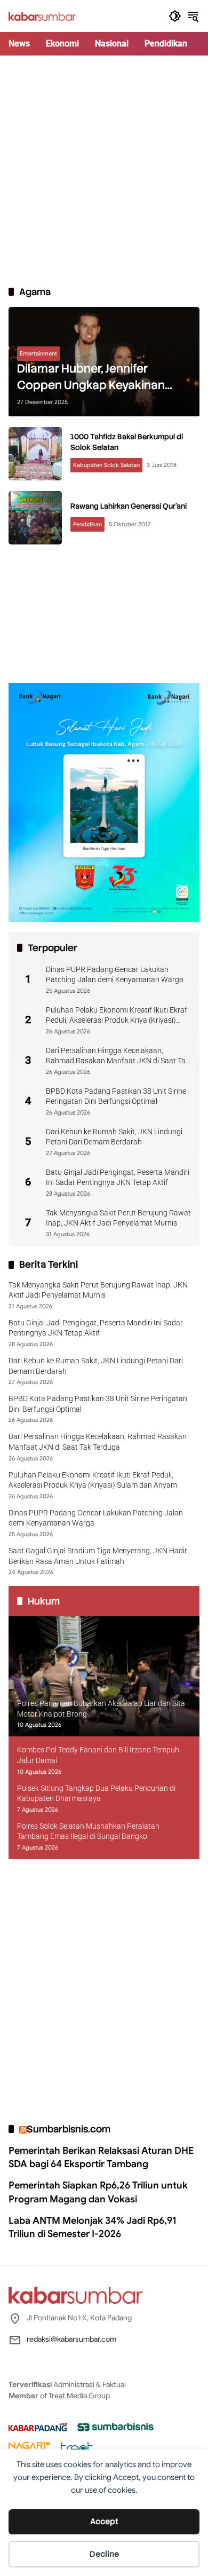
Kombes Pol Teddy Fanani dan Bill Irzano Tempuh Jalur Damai (98, 1755)
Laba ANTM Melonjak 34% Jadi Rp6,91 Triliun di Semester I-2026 (93, 2227)
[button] (175, 16)
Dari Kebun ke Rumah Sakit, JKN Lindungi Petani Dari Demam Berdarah (114, 1137)
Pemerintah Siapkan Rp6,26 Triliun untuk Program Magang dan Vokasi (98, 2192)
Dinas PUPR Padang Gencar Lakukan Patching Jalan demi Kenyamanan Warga (115, 975)
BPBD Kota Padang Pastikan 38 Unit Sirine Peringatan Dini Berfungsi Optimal (116, 1096)
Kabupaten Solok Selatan (106, 465)
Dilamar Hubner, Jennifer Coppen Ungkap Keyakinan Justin (91, 377)
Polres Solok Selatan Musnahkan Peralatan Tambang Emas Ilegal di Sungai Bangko (88, 1831)
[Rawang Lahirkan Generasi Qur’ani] (35, 518)
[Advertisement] (104, 170)
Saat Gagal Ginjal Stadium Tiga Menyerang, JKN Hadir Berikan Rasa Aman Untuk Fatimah (98, 1556)
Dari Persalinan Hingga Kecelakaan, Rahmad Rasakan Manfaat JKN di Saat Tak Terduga (118, 1056)
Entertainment (38, 353)
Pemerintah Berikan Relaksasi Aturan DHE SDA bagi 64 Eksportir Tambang (101, 2157)
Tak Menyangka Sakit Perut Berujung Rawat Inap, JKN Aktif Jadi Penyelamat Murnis (118, 1218)
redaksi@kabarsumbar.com (71, 2339)
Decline (104, 2554)
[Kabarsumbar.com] (42, 16)
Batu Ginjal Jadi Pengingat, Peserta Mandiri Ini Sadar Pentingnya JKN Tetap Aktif (118, 1178)
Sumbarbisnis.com (69, 2129)
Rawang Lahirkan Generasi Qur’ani (129, 506)
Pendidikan (87, 524)
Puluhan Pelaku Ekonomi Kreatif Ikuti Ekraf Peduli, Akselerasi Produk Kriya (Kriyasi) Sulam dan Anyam (117, 1016)
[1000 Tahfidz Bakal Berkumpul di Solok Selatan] (35, 454)
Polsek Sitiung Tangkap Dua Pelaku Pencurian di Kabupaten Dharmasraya (96, 1793)
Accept (104, 2522)
